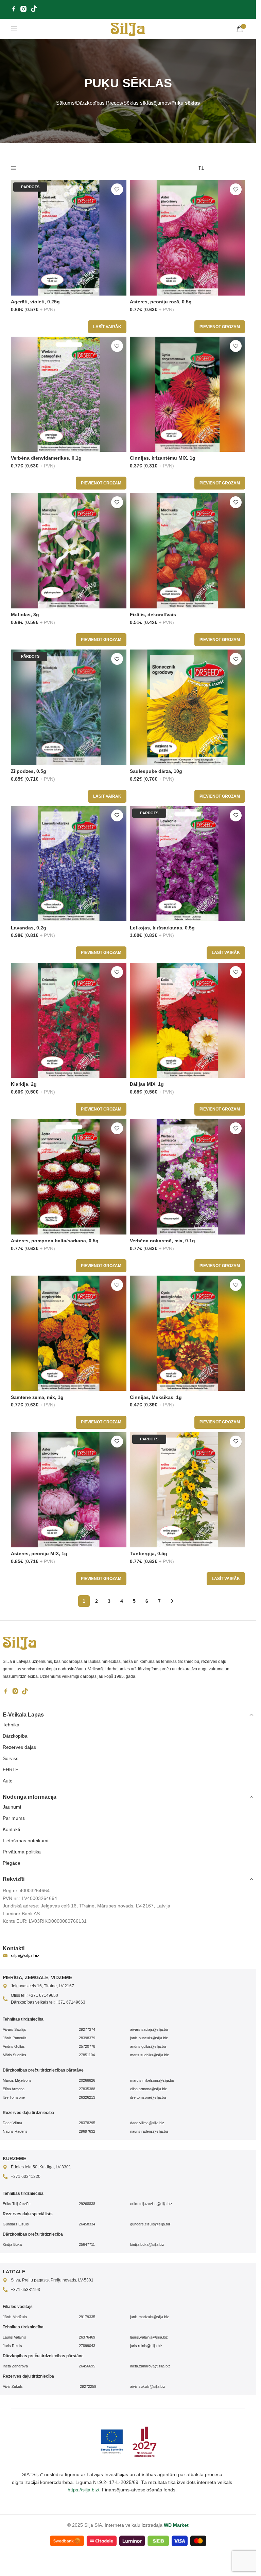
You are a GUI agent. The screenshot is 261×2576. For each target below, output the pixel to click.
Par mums (14, 1818)
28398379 (87, 2038)
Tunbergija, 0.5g (149, 1553)
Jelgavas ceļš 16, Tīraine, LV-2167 (42, 1986)
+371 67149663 (71, 2002)
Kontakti (11, 1829)
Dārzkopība (15, 1736)
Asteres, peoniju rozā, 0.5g (161, 302)
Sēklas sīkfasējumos (147, 103)
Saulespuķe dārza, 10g (156, 771)
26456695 (87, 2366)
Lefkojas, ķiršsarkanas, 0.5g (162, 928)
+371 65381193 (25, 2290)
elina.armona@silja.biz (149, 2089)
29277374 (87, 2029)
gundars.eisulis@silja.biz (150, 2224)
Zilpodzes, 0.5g (29, 771)
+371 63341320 (26, 2177)
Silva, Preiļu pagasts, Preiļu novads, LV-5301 (52, 2280)
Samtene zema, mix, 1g (37, 1397)
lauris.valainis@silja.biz (149, 2337)
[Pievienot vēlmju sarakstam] (117, 189)
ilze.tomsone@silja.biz (148, 2097)
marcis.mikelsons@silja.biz (152, 2080)
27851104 (87, 2055)
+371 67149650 (43, 1995)
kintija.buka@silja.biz (147, 2244)
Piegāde (12, 1863)
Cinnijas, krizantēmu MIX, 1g (163, 458)
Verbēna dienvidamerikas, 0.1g (46, 458)
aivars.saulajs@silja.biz (149, 2029)
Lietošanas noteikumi (25, 1841)
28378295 (87, 2123)
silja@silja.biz (25, 1955)
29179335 (87, 2317)
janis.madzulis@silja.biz (150, 2317)
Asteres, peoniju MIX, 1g (39, 1553)
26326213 (87, 2097)
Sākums (65, 103)
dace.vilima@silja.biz (147, 2123)
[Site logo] (128, 29)
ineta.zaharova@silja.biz (150, 2366)
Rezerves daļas (19, 1747)
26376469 (87, 2337)
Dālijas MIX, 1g (147, 1084)
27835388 (87, 2089)
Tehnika (11, 1725)
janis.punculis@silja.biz (149, 2038)
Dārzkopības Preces (99, 103)
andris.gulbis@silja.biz (148, 2046)
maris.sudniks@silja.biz (150, 2055)
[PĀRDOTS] (69, 237)
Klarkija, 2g (24, 1084)
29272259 (88, 2386)
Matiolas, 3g (25, 615)
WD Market (176, 2525)
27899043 (87, 2346)
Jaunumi (12, 1807)
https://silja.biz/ (83, 2490)
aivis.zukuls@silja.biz (148, 2386)
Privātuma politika (22, 1852)
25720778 (87, 2046)
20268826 (87, 2080)
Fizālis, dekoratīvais (153, 615)
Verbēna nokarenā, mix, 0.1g (162, 1241)
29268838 (87, 2204)
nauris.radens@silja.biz (149, 2131)
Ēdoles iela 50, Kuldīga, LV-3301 (41, 2167)
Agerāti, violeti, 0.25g (35, 302)
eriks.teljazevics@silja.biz (151, 2204)
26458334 (87, 2224)
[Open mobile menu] (14, 29)
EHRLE (11, 1770)
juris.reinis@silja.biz (146, 2346)
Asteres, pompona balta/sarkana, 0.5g (55, 1241)
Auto (8, 1781)
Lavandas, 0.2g (29, 928)
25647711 (87, 2244)
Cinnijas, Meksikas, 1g (156, 1397)
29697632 (87, 2131)
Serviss (11, 1758)
